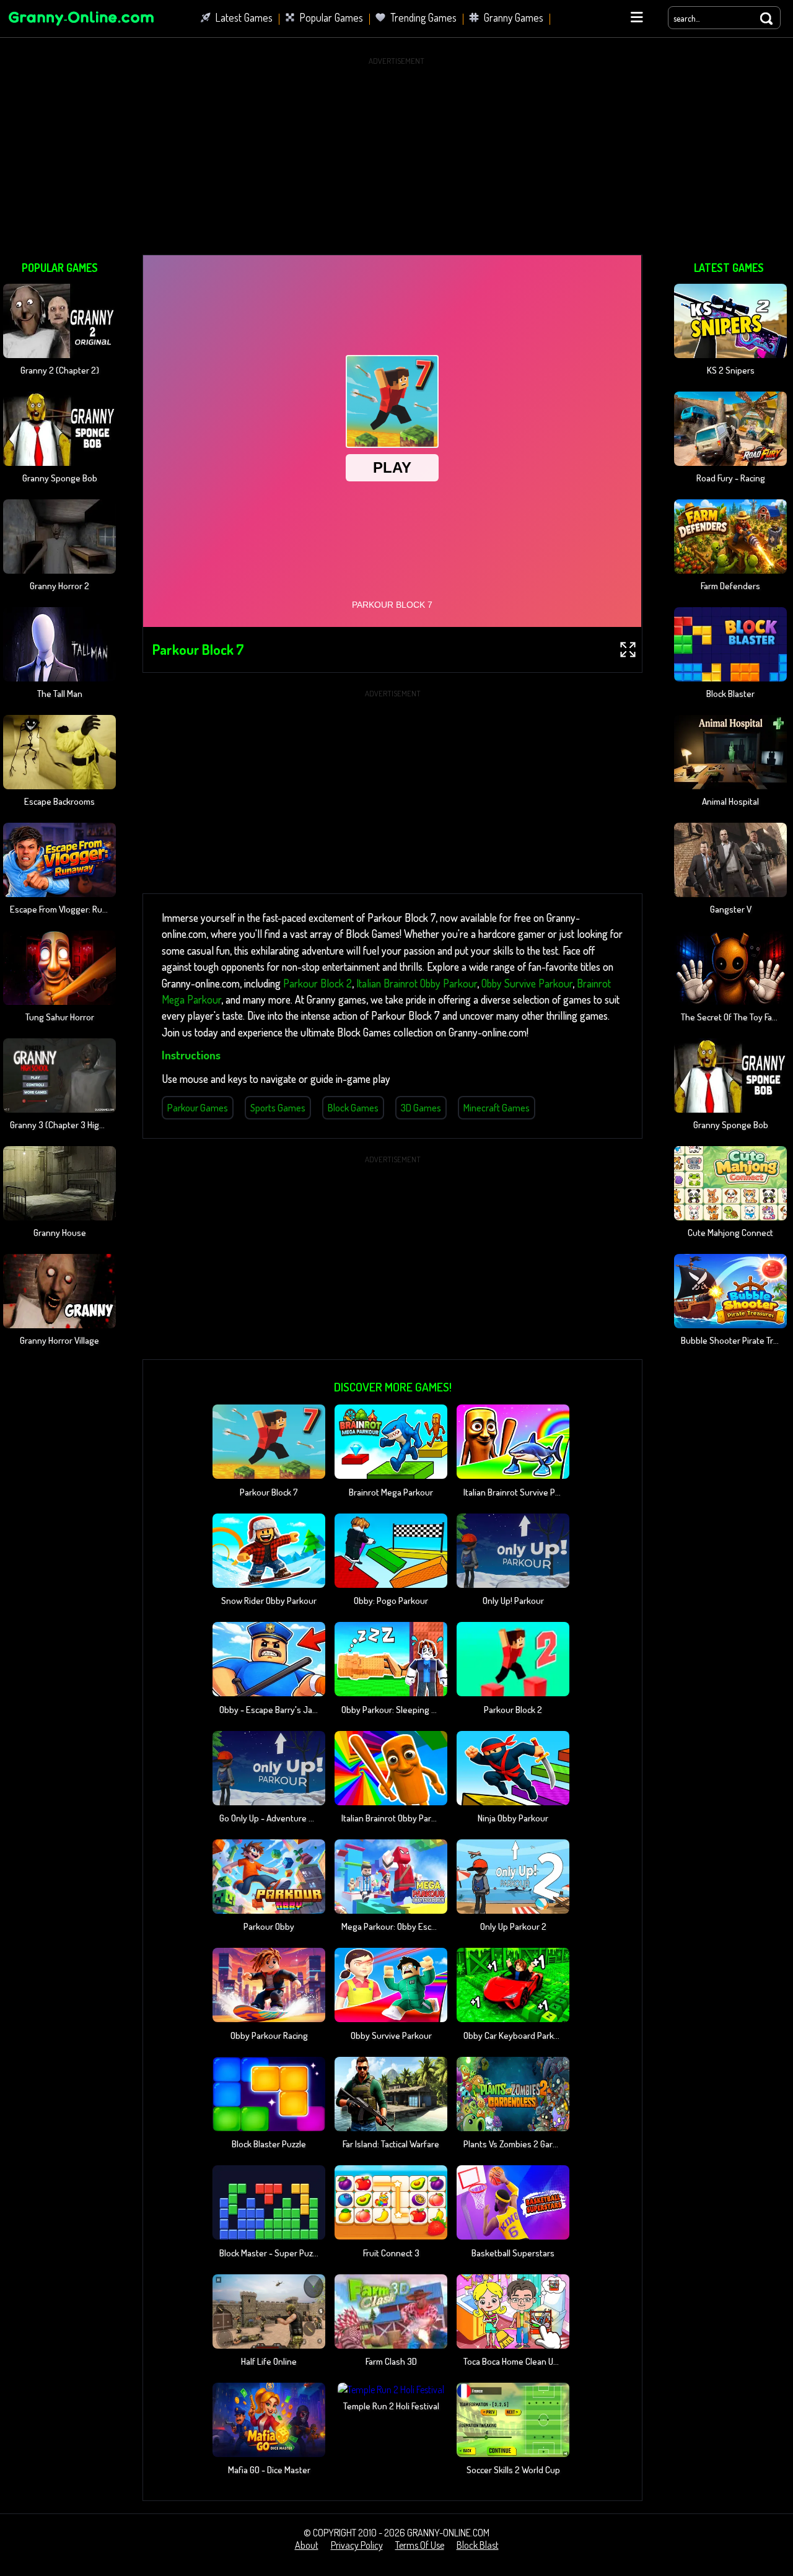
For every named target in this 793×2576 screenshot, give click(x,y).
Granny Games (514, 17)
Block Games (353, 1108)
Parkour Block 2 (318, 983)
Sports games (278, 1108)
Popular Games (331, 17)
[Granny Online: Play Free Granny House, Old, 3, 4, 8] (81, 27)
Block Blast (478, 2545)
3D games (421, 1108)
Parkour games (198, 1108)
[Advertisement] (396, 156)
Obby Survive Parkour (527, 983)
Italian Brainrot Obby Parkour (417, 983)
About (307, 2545)
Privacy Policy (357, 2545)
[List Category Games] (637, 17)
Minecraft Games (497, 1108)
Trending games (423, 17)
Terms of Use (420, 2545)
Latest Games (244, 17)
